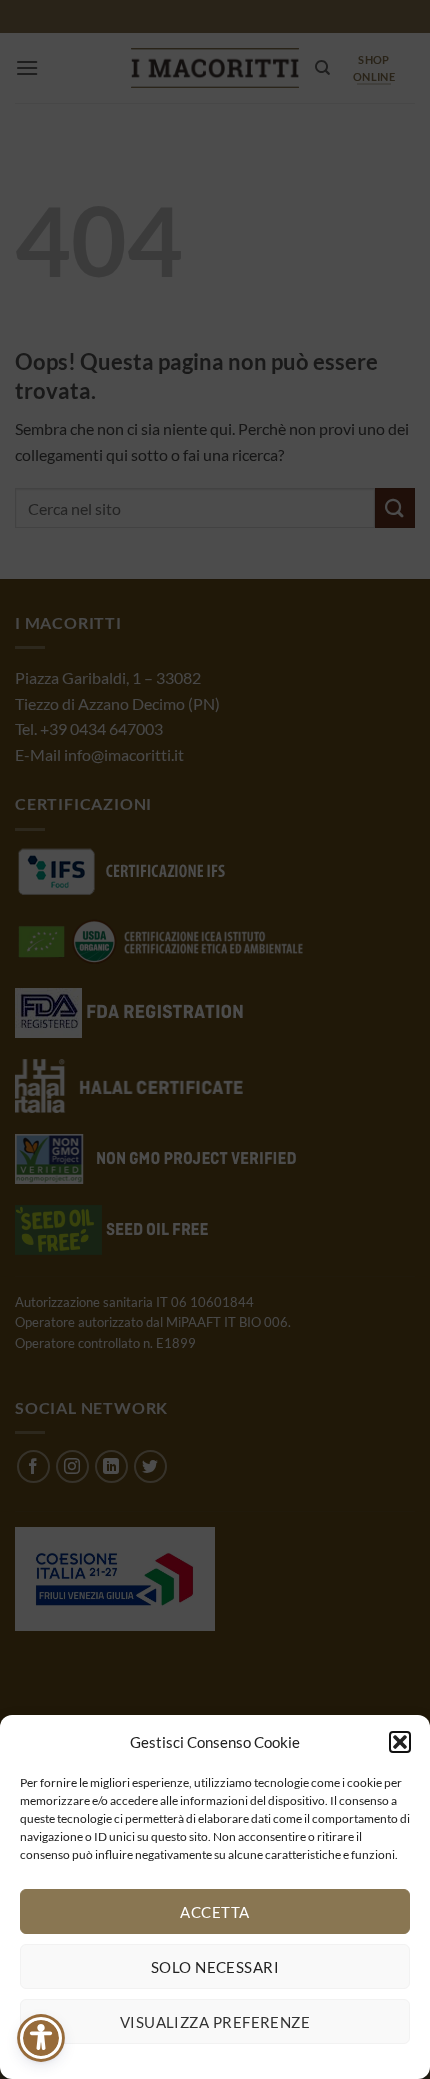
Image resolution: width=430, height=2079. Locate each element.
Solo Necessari (215, 1967)
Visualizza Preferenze (215, 2022)
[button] (400, 1742)
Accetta (214, 1912)
